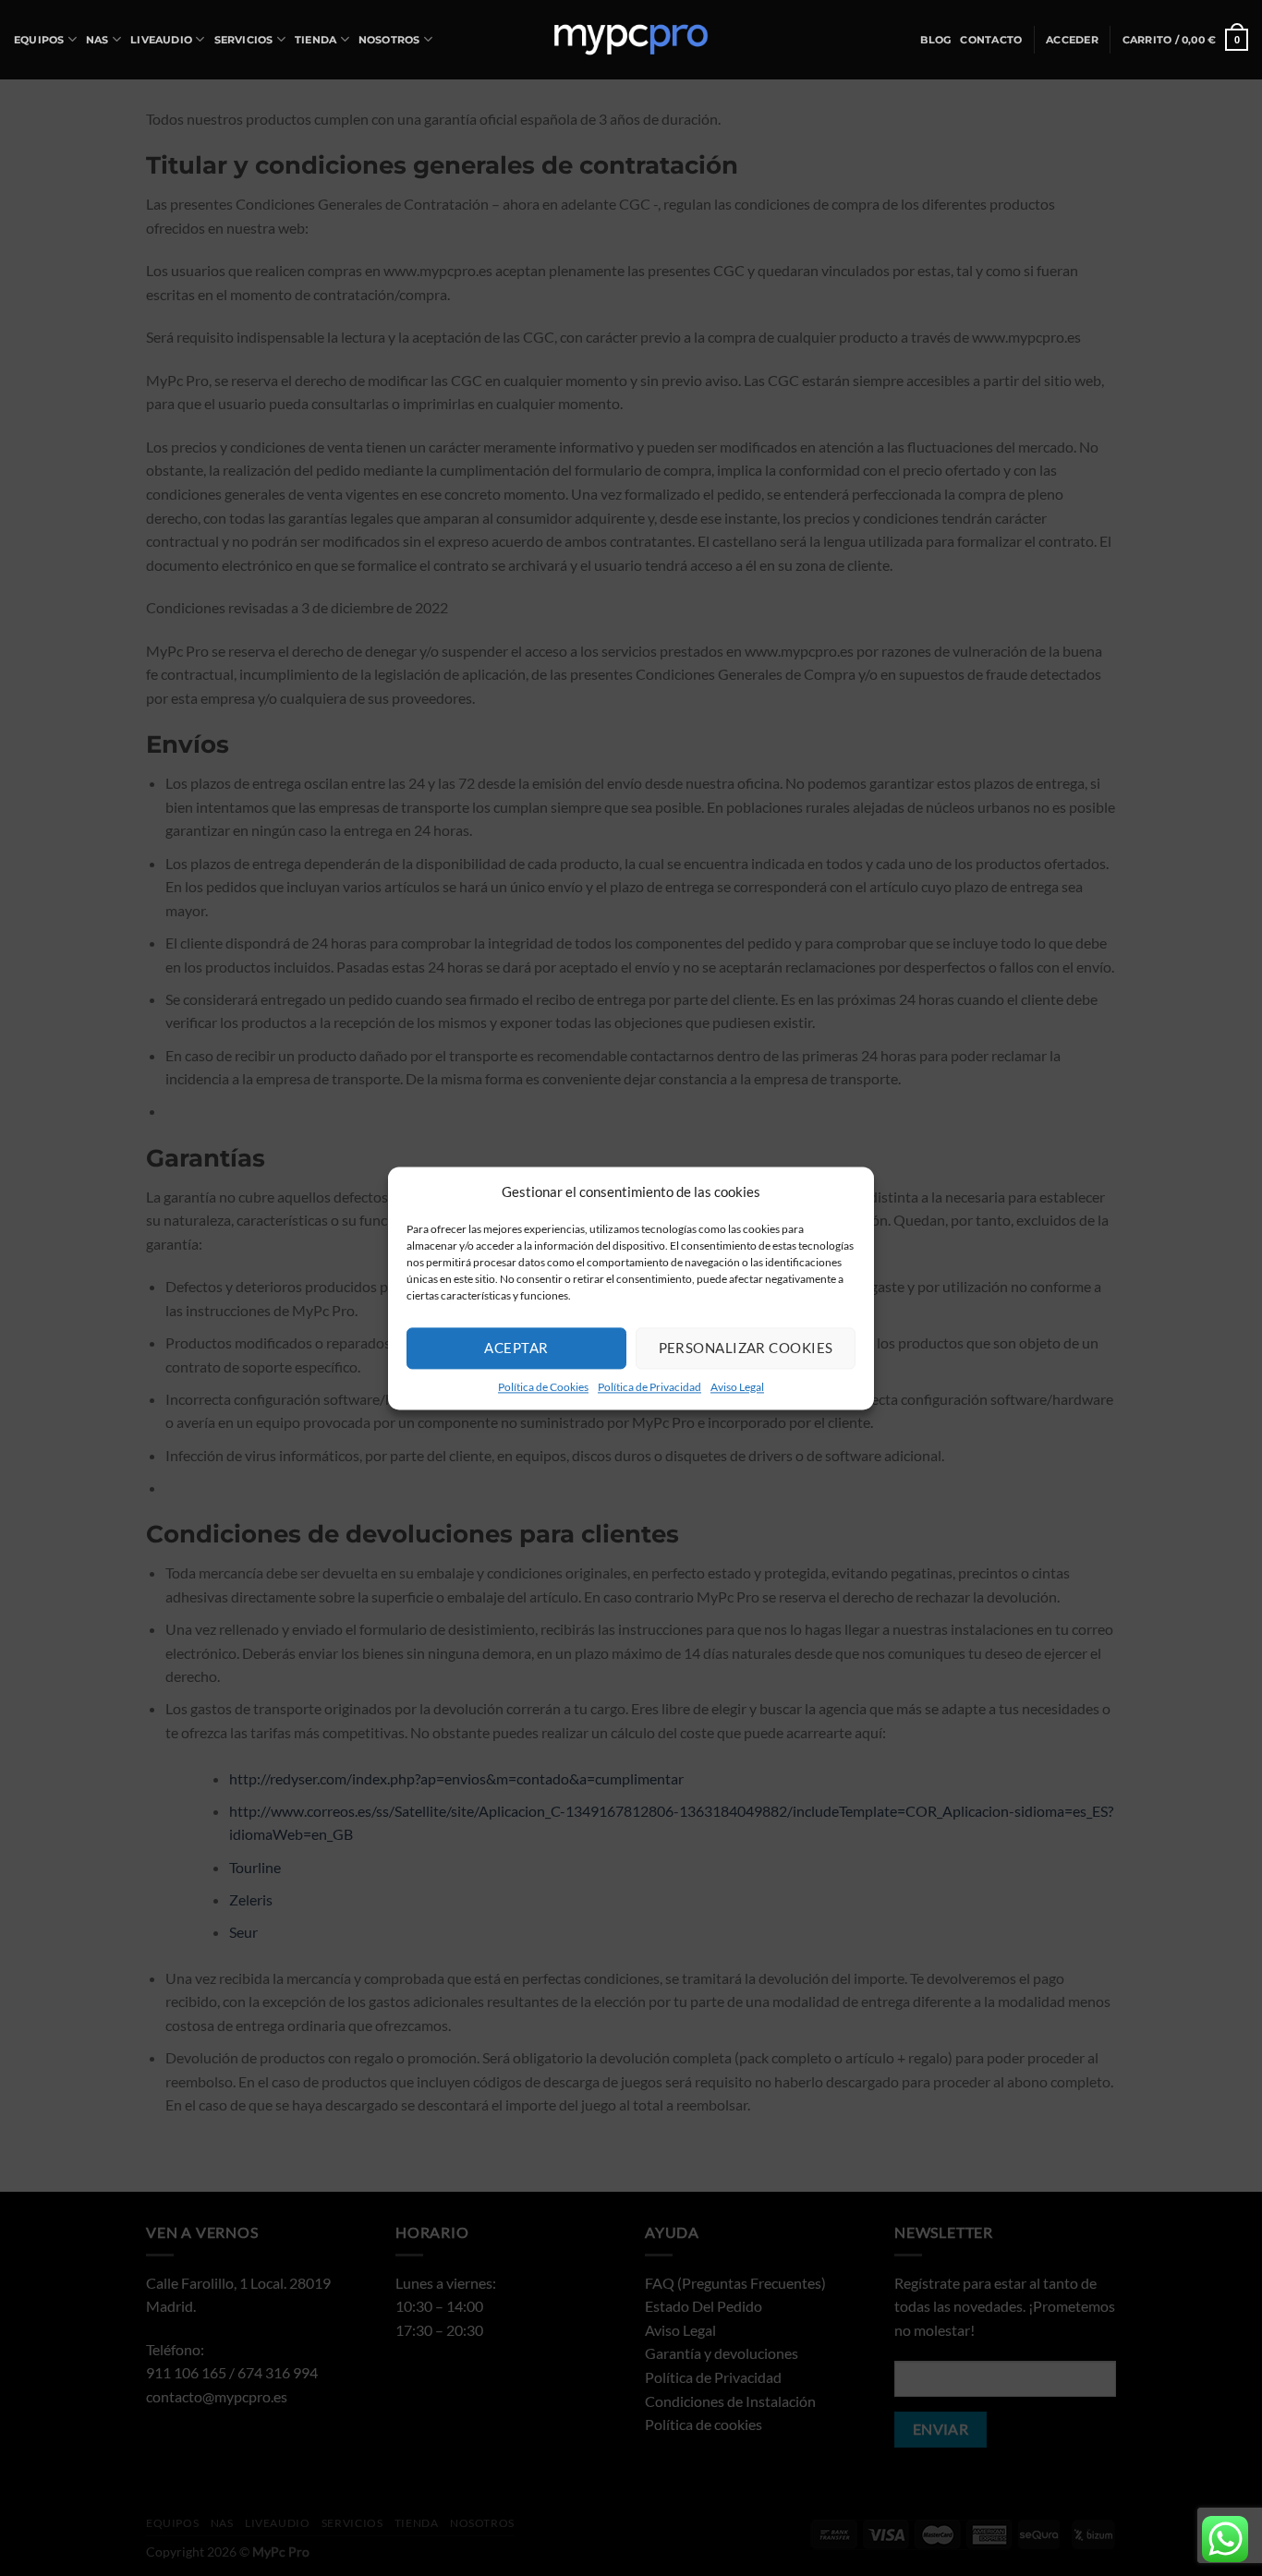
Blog (935, 40)
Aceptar (516, 1348)
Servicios (244, 40)
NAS (97, 40)
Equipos (39, 40)
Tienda (315, 40)
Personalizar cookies (746, 1348)
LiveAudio (161, 40)
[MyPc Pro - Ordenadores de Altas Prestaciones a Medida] (631, 40)
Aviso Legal (737, 1387)
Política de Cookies (543, 1387)
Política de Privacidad (649, 1387)
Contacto (991, 40)
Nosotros (389, 40)
